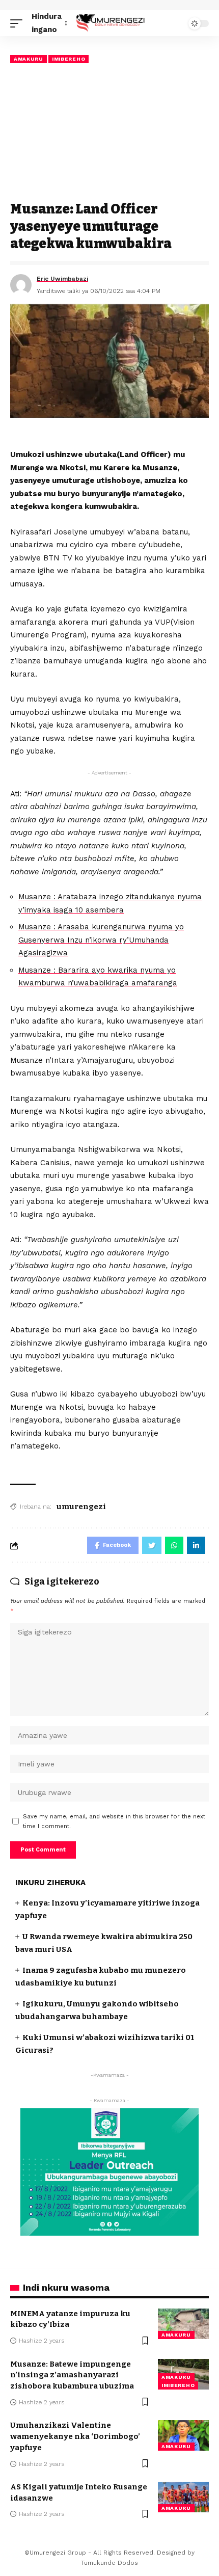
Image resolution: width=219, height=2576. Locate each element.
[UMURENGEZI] (109, 23)
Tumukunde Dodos (109, 2563)
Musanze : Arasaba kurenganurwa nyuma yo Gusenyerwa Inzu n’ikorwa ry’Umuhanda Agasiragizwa (101, 940)
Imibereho (69, 59)
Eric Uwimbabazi (62, 279)
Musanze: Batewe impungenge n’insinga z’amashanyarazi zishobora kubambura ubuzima (72, 2375)
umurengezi (81, 1507)
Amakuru (29, 59)
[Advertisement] (109, 133)
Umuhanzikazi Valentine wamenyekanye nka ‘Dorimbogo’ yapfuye (75, 2436)
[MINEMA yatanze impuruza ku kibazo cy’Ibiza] (183, 2324)
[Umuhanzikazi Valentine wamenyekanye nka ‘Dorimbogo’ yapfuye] (183, 2435)
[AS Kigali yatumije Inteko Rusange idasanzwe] (183, 2497)
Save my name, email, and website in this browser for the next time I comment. (114, 1821)
